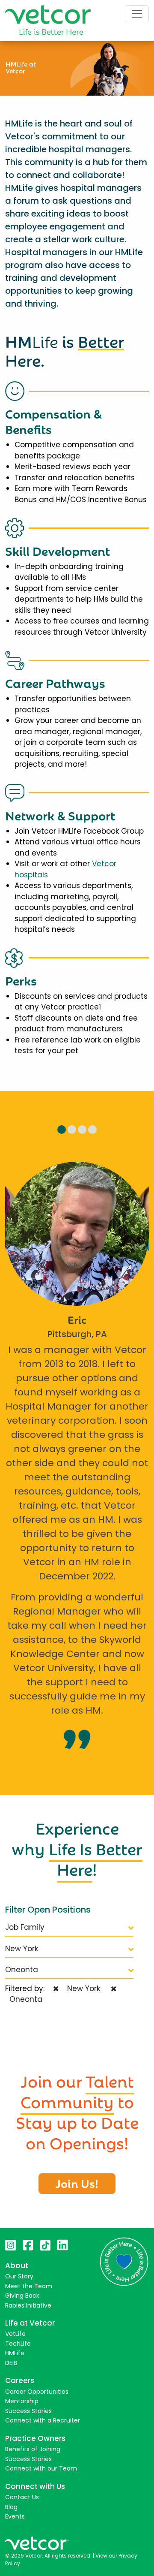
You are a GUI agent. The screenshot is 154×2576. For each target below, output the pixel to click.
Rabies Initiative (28, 2305)
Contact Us (22, 2497)
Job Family (25, 1927)
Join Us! (77, 2183)
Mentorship (22, 2401)
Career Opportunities (37, 2392)
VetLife (15, 2334)
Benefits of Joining (33, 2449)
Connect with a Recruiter (43, 2420)
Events (15, 2516)
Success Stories (28, 2411)
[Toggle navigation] (137, 14)
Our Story (19, 2276)
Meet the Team (29, 2286)
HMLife (15, 2353)
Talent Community (77, 2090)
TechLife (18, 2344)
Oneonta (22, 1970)
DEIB (11, 2363)
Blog (11, 2507)
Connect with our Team (41, 2468)
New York (22, 1949)
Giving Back (22, 2296)
